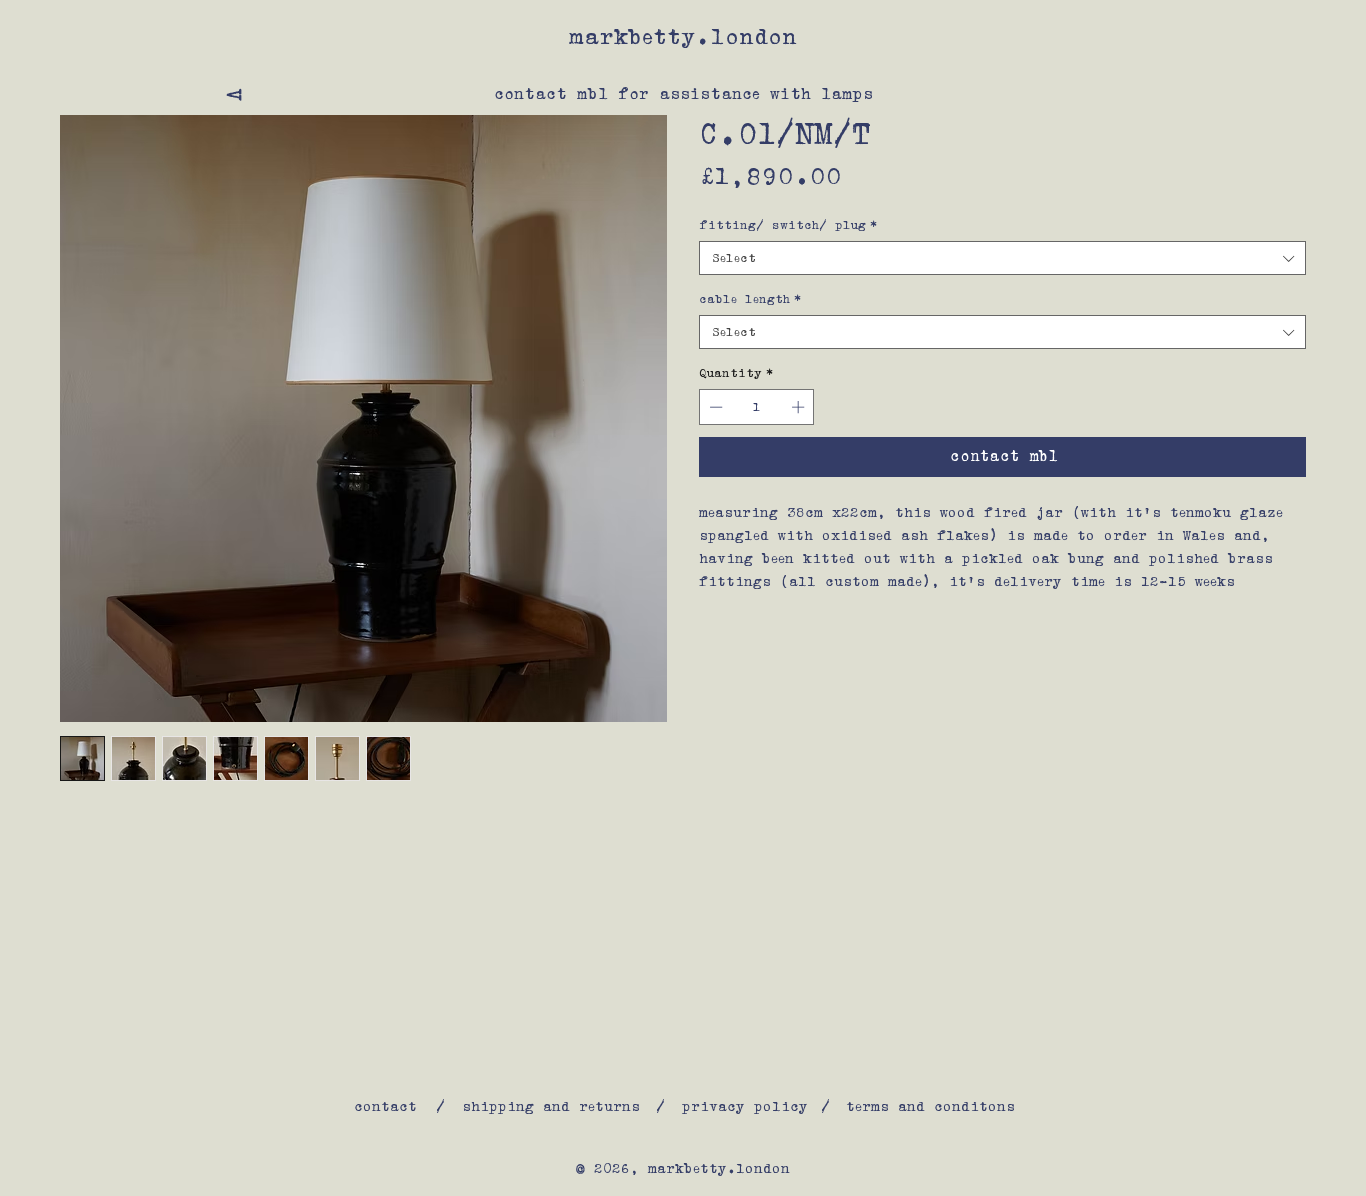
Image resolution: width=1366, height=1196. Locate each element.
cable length (750, 299)
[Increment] (800, 407)
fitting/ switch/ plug (788, 225)
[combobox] (1002, 258)
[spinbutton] (757, 407)
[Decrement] (714, 407)
